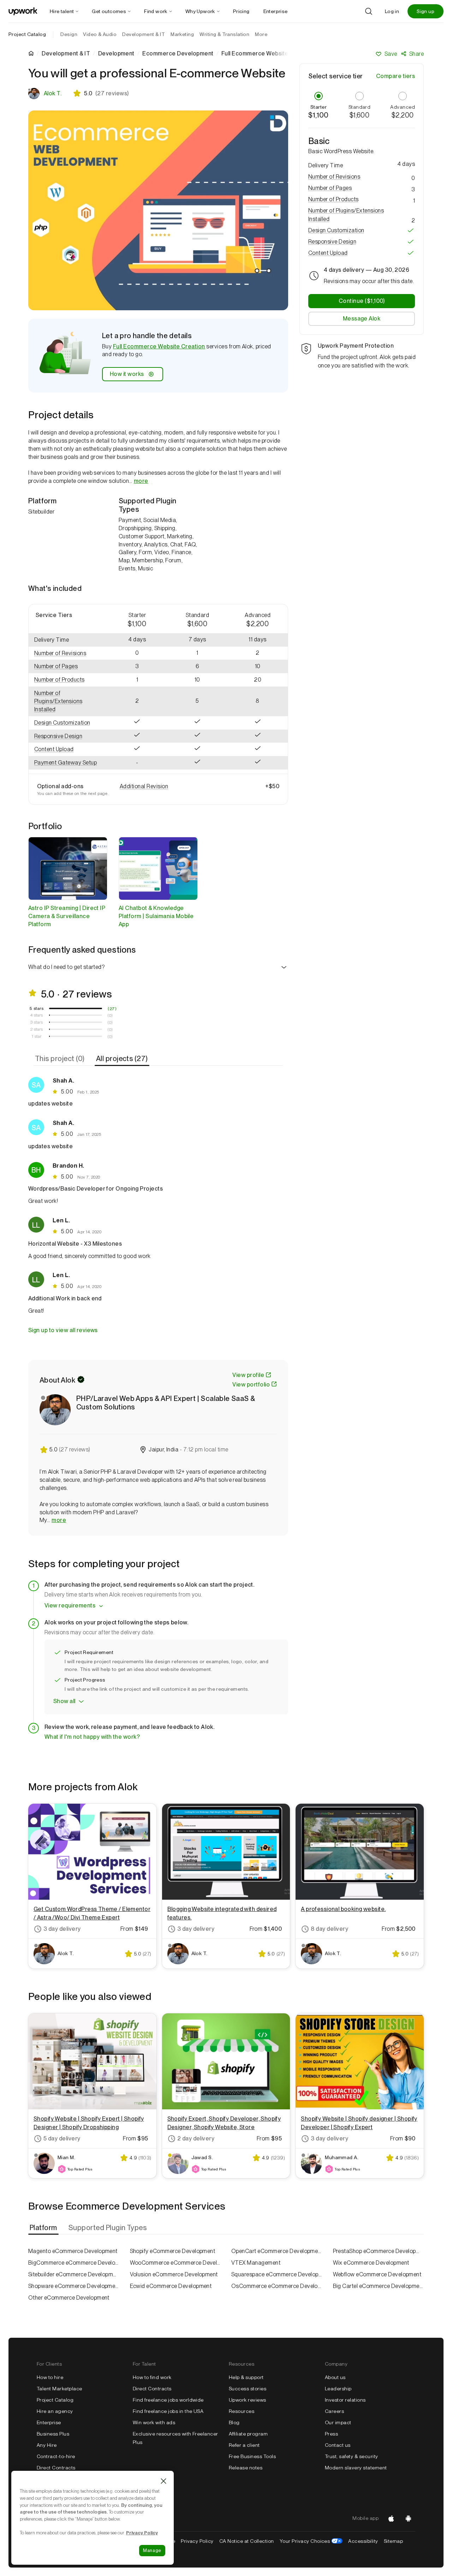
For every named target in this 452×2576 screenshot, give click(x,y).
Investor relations (345, 2400)
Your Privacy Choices (311, 2541)
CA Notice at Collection (247, 2541)
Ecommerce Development (178, 54)
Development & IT (66, 54)
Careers (334, 2411)
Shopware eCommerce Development (74, 2286)
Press (331, 2434)
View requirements (70, 1605)
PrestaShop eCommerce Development (379, 2251)
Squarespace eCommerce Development (277, 2274)
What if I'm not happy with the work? (92, 1737)
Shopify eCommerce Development (173, 2251)
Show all (64, 1701)
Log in (392, 11)
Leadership (338, 2389)
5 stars (37, 1008)
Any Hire (47, 2445)
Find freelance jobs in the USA (168, 2411)
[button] (68, 654)
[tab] (61, 1059)
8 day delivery (329, 1929)
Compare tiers (395, 76)
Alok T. (53, 93)
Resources (242, 2411)
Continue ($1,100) (362, 301)
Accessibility (363, 2541)
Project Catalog (27, 34)
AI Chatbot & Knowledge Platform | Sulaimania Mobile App (156, 916)
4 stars (37, 1015)
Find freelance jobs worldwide (168, 2400)
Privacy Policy (197, 2541)
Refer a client (244, 2445)
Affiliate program (248, 2434)
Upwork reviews (248, 2400)
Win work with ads (154, 2422)
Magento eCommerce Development (73, 2251)
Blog (234, 2422)
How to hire (50, 2377)
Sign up (426, 11)
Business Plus (53, 2434)
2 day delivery (196, 2138)
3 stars (37, 1022)
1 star (37, 1036)
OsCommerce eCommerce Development (277, 2286)
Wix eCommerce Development (371, 2263)
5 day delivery (62, 2138)
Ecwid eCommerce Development (171, 2286)
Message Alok (362, 319)
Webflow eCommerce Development (377, 2274)
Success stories (248, 2389)
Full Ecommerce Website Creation (159, 346)
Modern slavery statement (356, 2468)
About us (335, 2377)
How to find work (152, 2377)
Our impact (338, 2422)
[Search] (369, 11)
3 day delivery (62, 1929)
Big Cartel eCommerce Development (379, 2286)
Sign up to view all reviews (63, 1330)
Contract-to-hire (56, 2456)
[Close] (163, 2481)
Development (116, 54)
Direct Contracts (56, 2468)
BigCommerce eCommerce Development (74, 2263)
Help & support (246, 2377)
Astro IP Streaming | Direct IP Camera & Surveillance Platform (67, 916)
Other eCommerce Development (69, 2298)
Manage (152, 2550)
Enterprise (49, 2422)
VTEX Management (256, 2263)
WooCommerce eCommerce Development (176, 2263)
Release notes (246, 2468)
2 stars (37, 1029)
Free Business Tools (252, 2456)
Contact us (338, 2445)
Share (417, 54)
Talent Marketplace (60, 2389)
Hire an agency (55, 2411)
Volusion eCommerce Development (174, 2274)
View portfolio (251, 1385)
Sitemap (393, 2541)
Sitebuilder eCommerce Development (74, 2274)
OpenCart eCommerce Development (277, 2251)
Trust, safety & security (352, 2456)
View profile (248, 1375)
